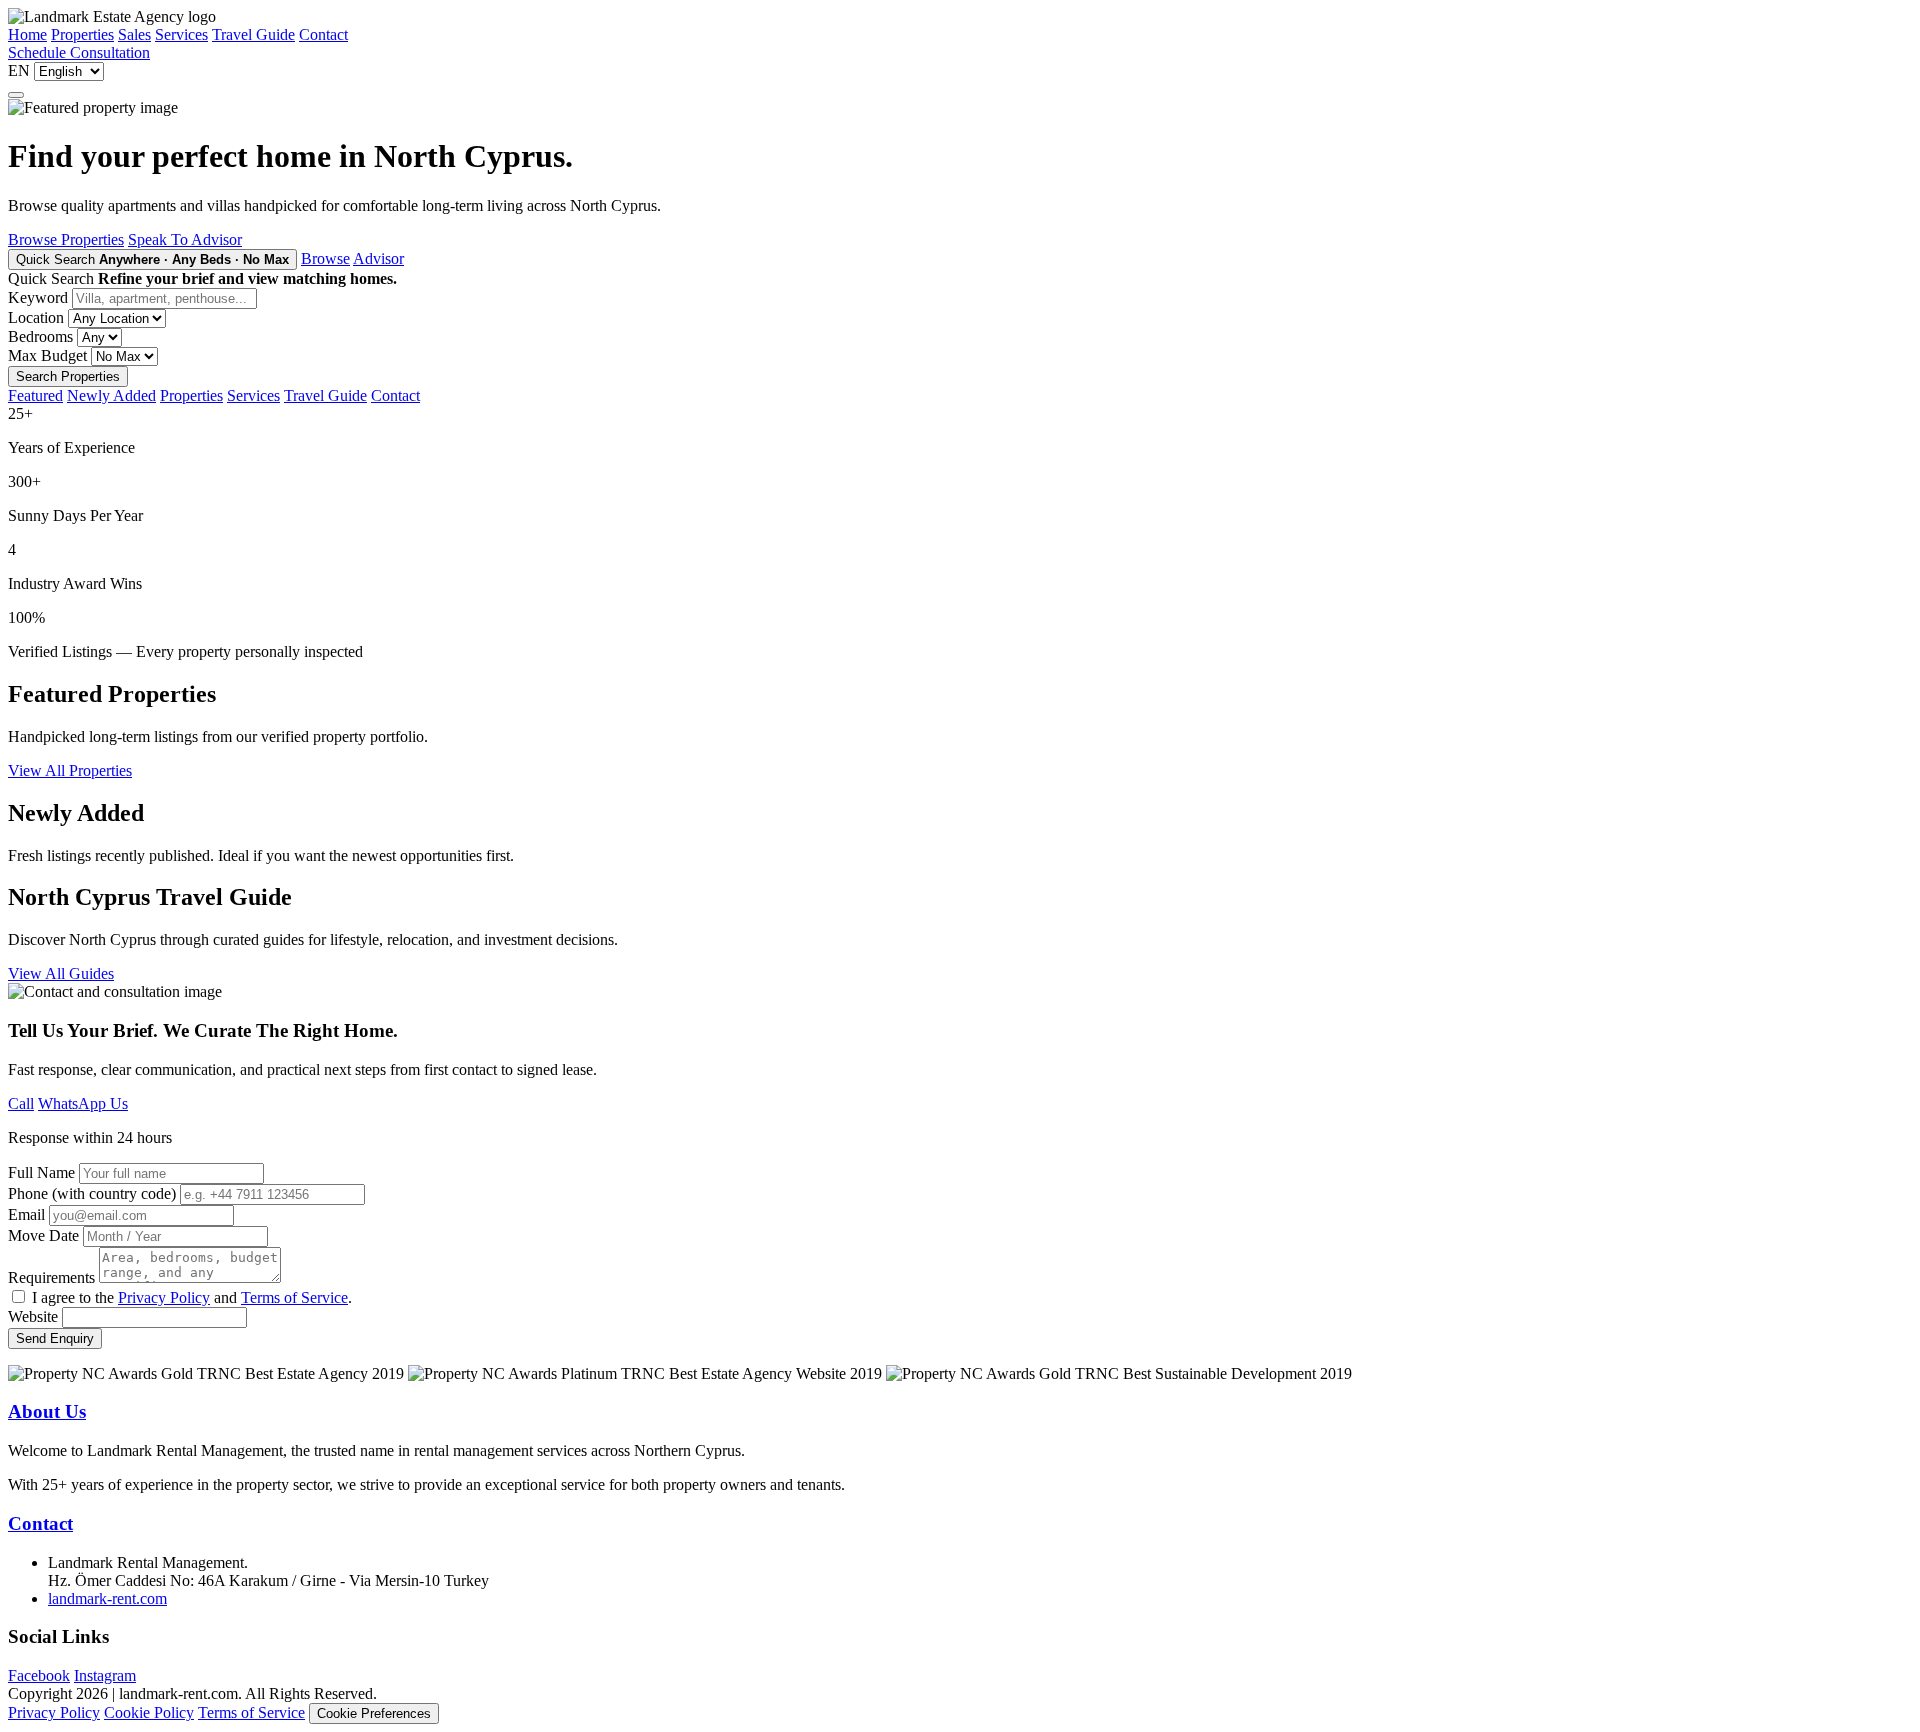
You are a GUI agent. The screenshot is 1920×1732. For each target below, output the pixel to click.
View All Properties (70, 770)
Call (21, 1103)
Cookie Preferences (374, 1713)
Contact (323, 34)
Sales (134, 34)
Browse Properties (66, 239)
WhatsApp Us (83, 1103)
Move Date (43, 1235)
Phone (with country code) (92, 1193)
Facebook (39, 1675)
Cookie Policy (149, 1712)
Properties (82, 34)
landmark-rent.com (107, 1598)
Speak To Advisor (185, 239)
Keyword (38, 297)
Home (27, 34)
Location (36, 317)
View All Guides (61, 973)
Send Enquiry (55, 1338)
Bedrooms (40, 336)
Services (181, 34)
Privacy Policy (164, 1297)
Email (26, 1214)
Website (33, 1316)
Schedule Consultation (79, 52)
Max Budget (47, 355)
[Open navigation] (16, 95)
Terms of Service (294, 1297)
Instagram (105, 1675)
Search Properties (68, 376)
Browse (325, 258)
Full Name (41, 1172)
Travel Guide (253, 34)
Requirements (51, 1277)
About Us (47, 1411)
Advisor (378, 258)
